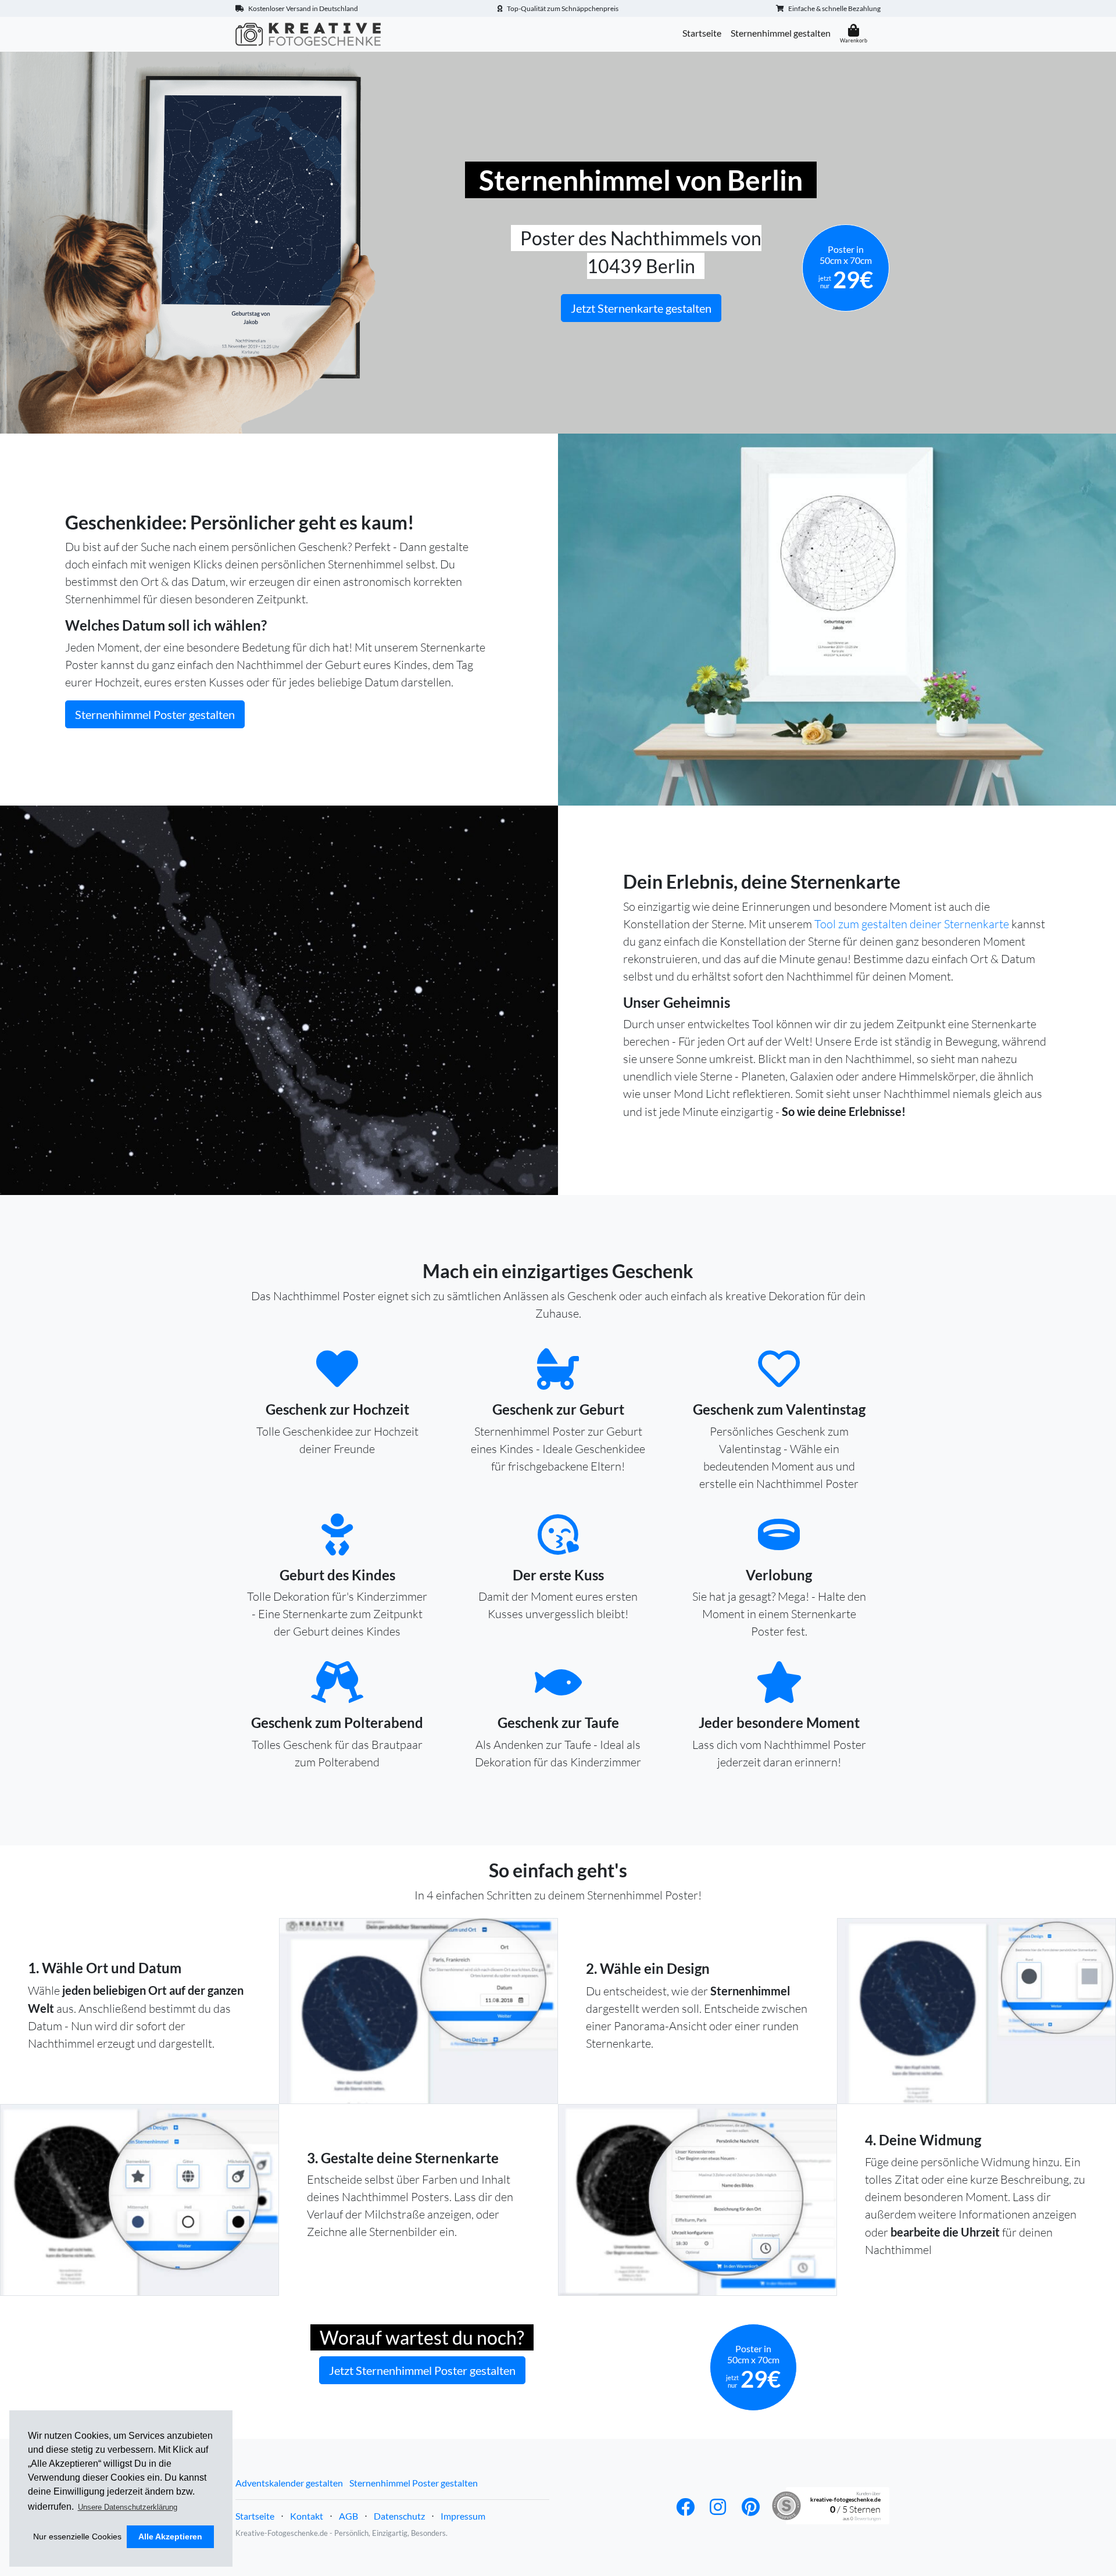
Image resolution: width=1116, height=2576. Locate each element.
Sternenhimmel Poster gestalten (155, 714)
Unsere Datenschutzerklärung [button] (128, 2507)
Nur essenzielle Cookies (77, 2536)
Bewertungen (868, 2518)
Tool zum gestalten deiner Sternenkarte (912, 924)
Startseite (702, 33)
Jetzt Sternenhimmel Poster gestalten (422, 2370)
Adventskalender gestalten (289, 2483)
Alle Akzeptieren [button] (170, 2536)
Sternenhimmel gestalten (781, 33)
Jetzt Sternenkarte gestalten (641, 308)
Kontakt (307, 2516)
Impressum (463, 2516)
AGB (348, 2516)
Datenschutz (399, 2516)
